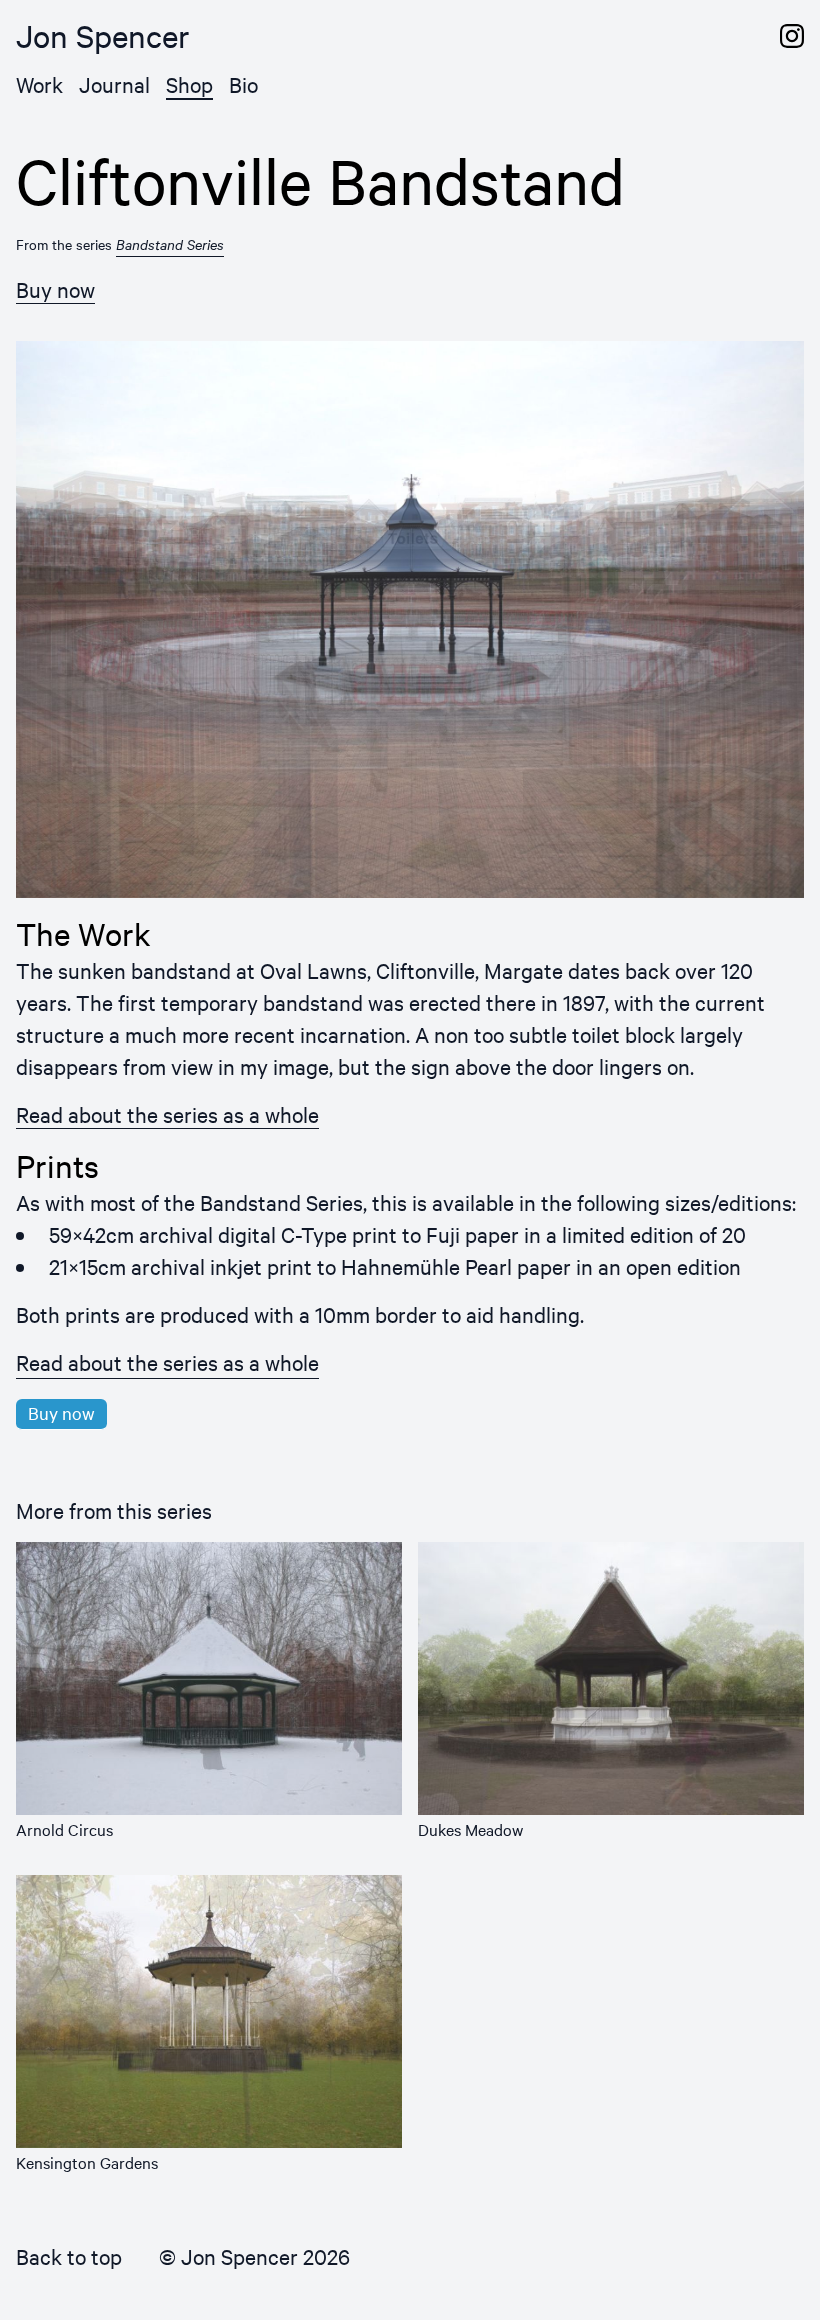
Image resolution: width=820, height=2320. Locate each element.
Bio (243, 84)
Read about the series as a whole (167, 1114)
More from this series (114, 1510)
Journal (114, 84)
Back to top (69, 2256)
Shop (189, 84)
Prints (57, 1166)
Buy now (55, 289)
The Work (83, 934)
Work (39, 84)
